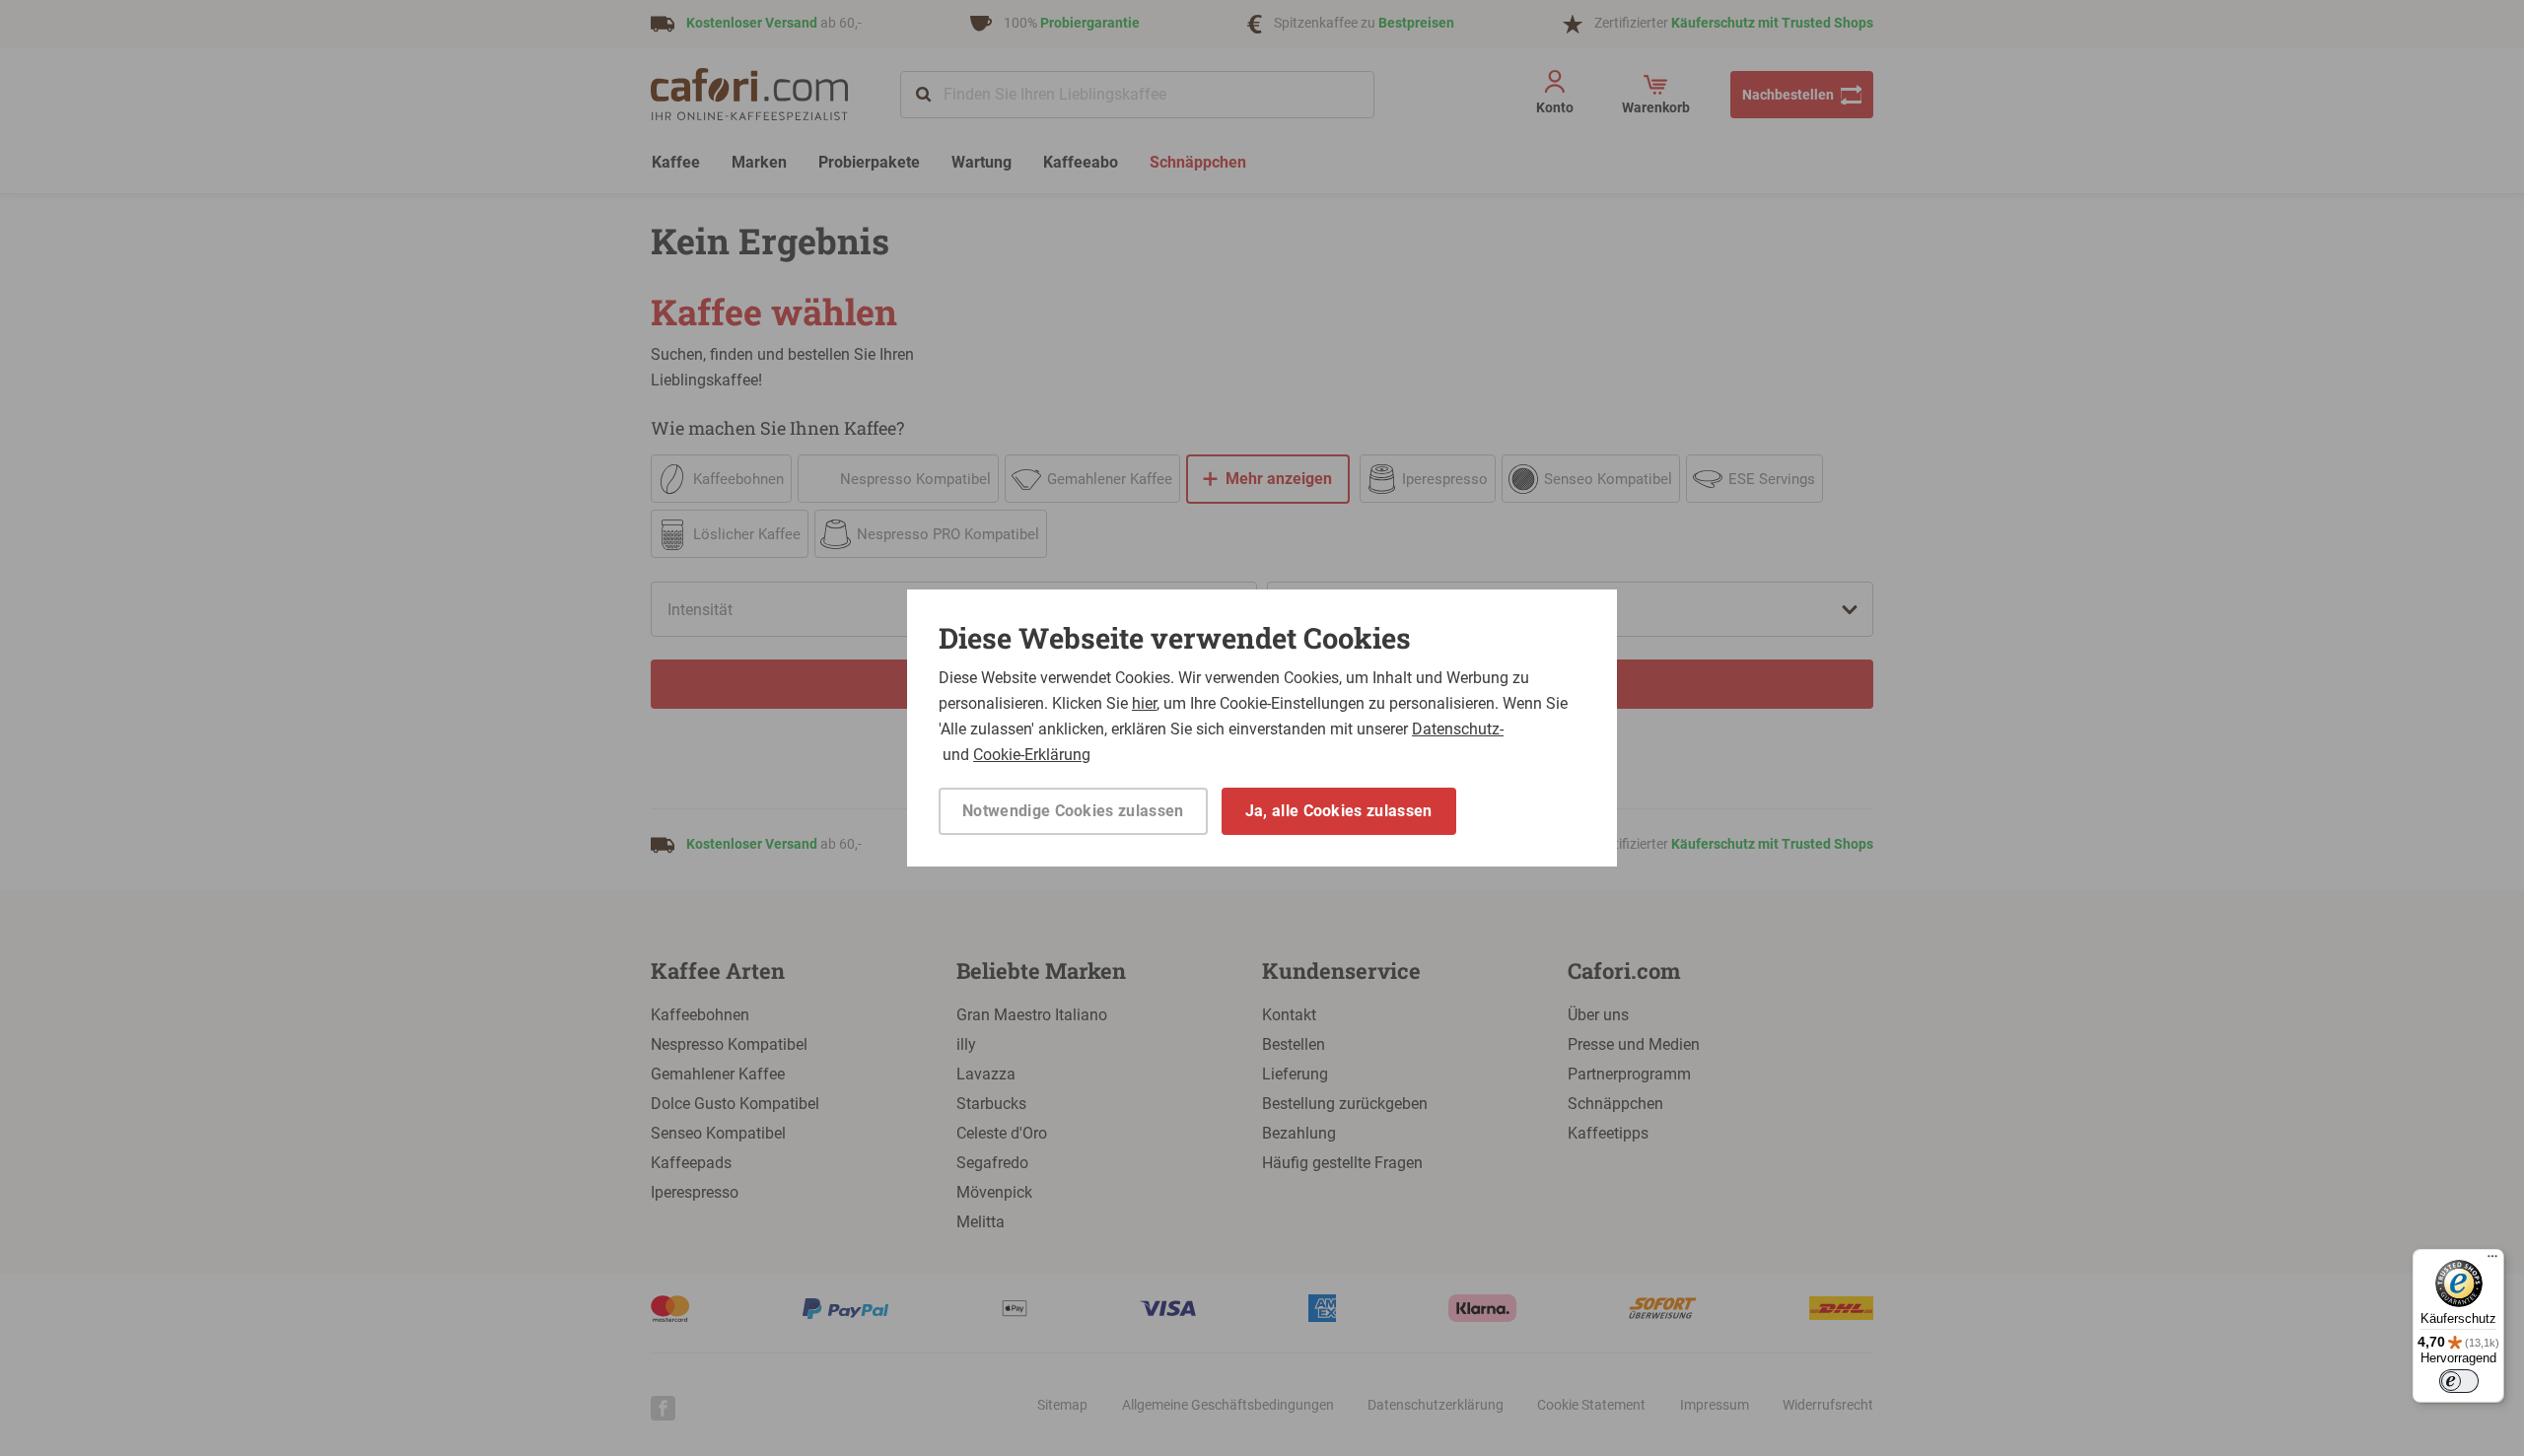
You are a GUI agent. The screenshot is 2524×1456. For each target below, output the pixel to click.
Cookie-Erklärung (1032, 755)
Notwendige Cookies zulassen (1073, 811)
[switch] (2459, 1381)
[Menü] (2492, 1261)
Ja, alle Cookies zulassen (1339, 811)
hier (1144, 703)
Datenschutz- (1458, 729)
